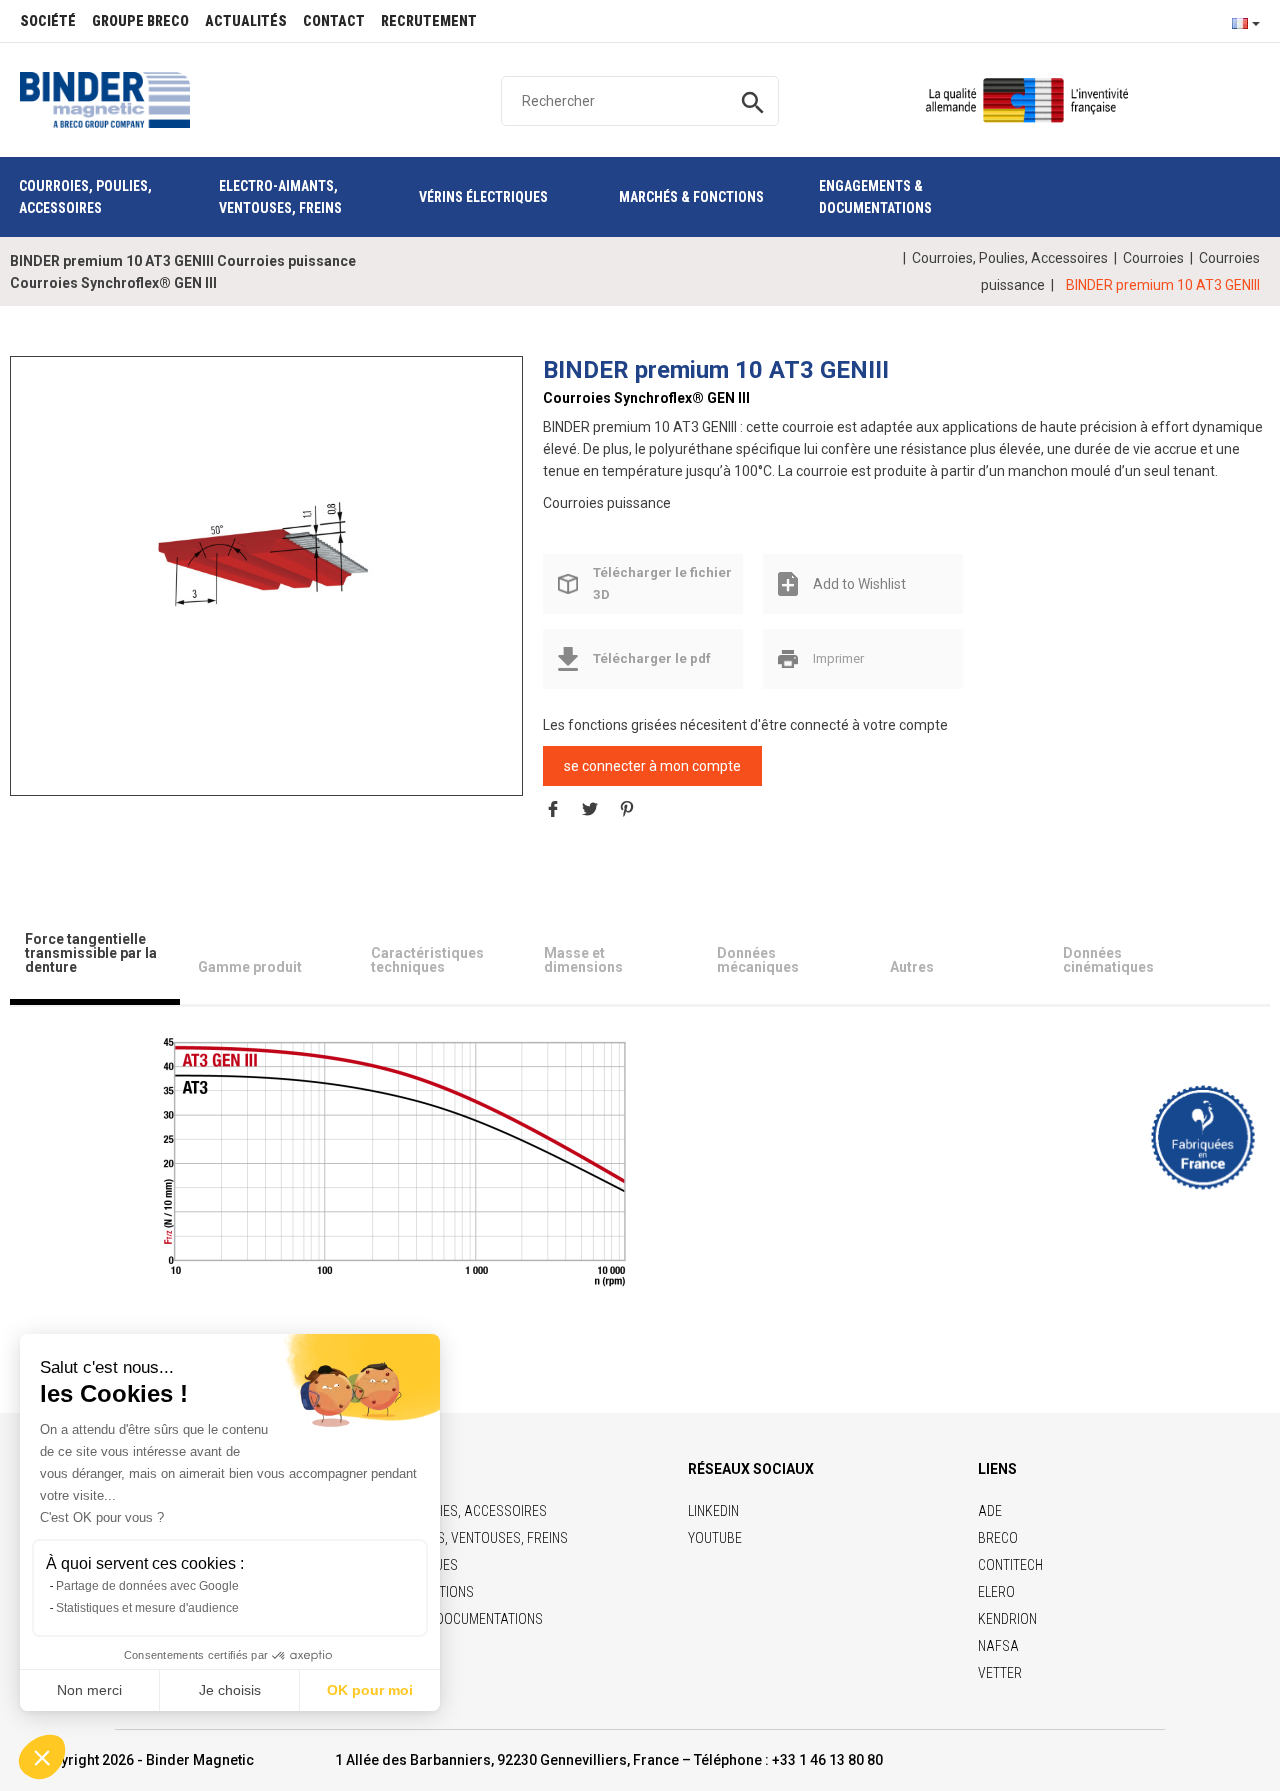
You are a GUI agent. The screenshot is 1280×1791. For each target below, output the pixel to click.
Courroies (1153, 258)
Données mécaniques (758, 960)
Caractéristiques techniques (427, 960)
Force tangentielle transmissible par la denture (91, 953)
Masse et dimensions (583, 960)
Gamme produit (250, 967)
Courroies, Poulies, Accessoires (1010, 258)
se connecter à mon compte (652, 766)
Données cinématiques (1108, 960)
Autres (912, 967)
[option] (267, 557)
